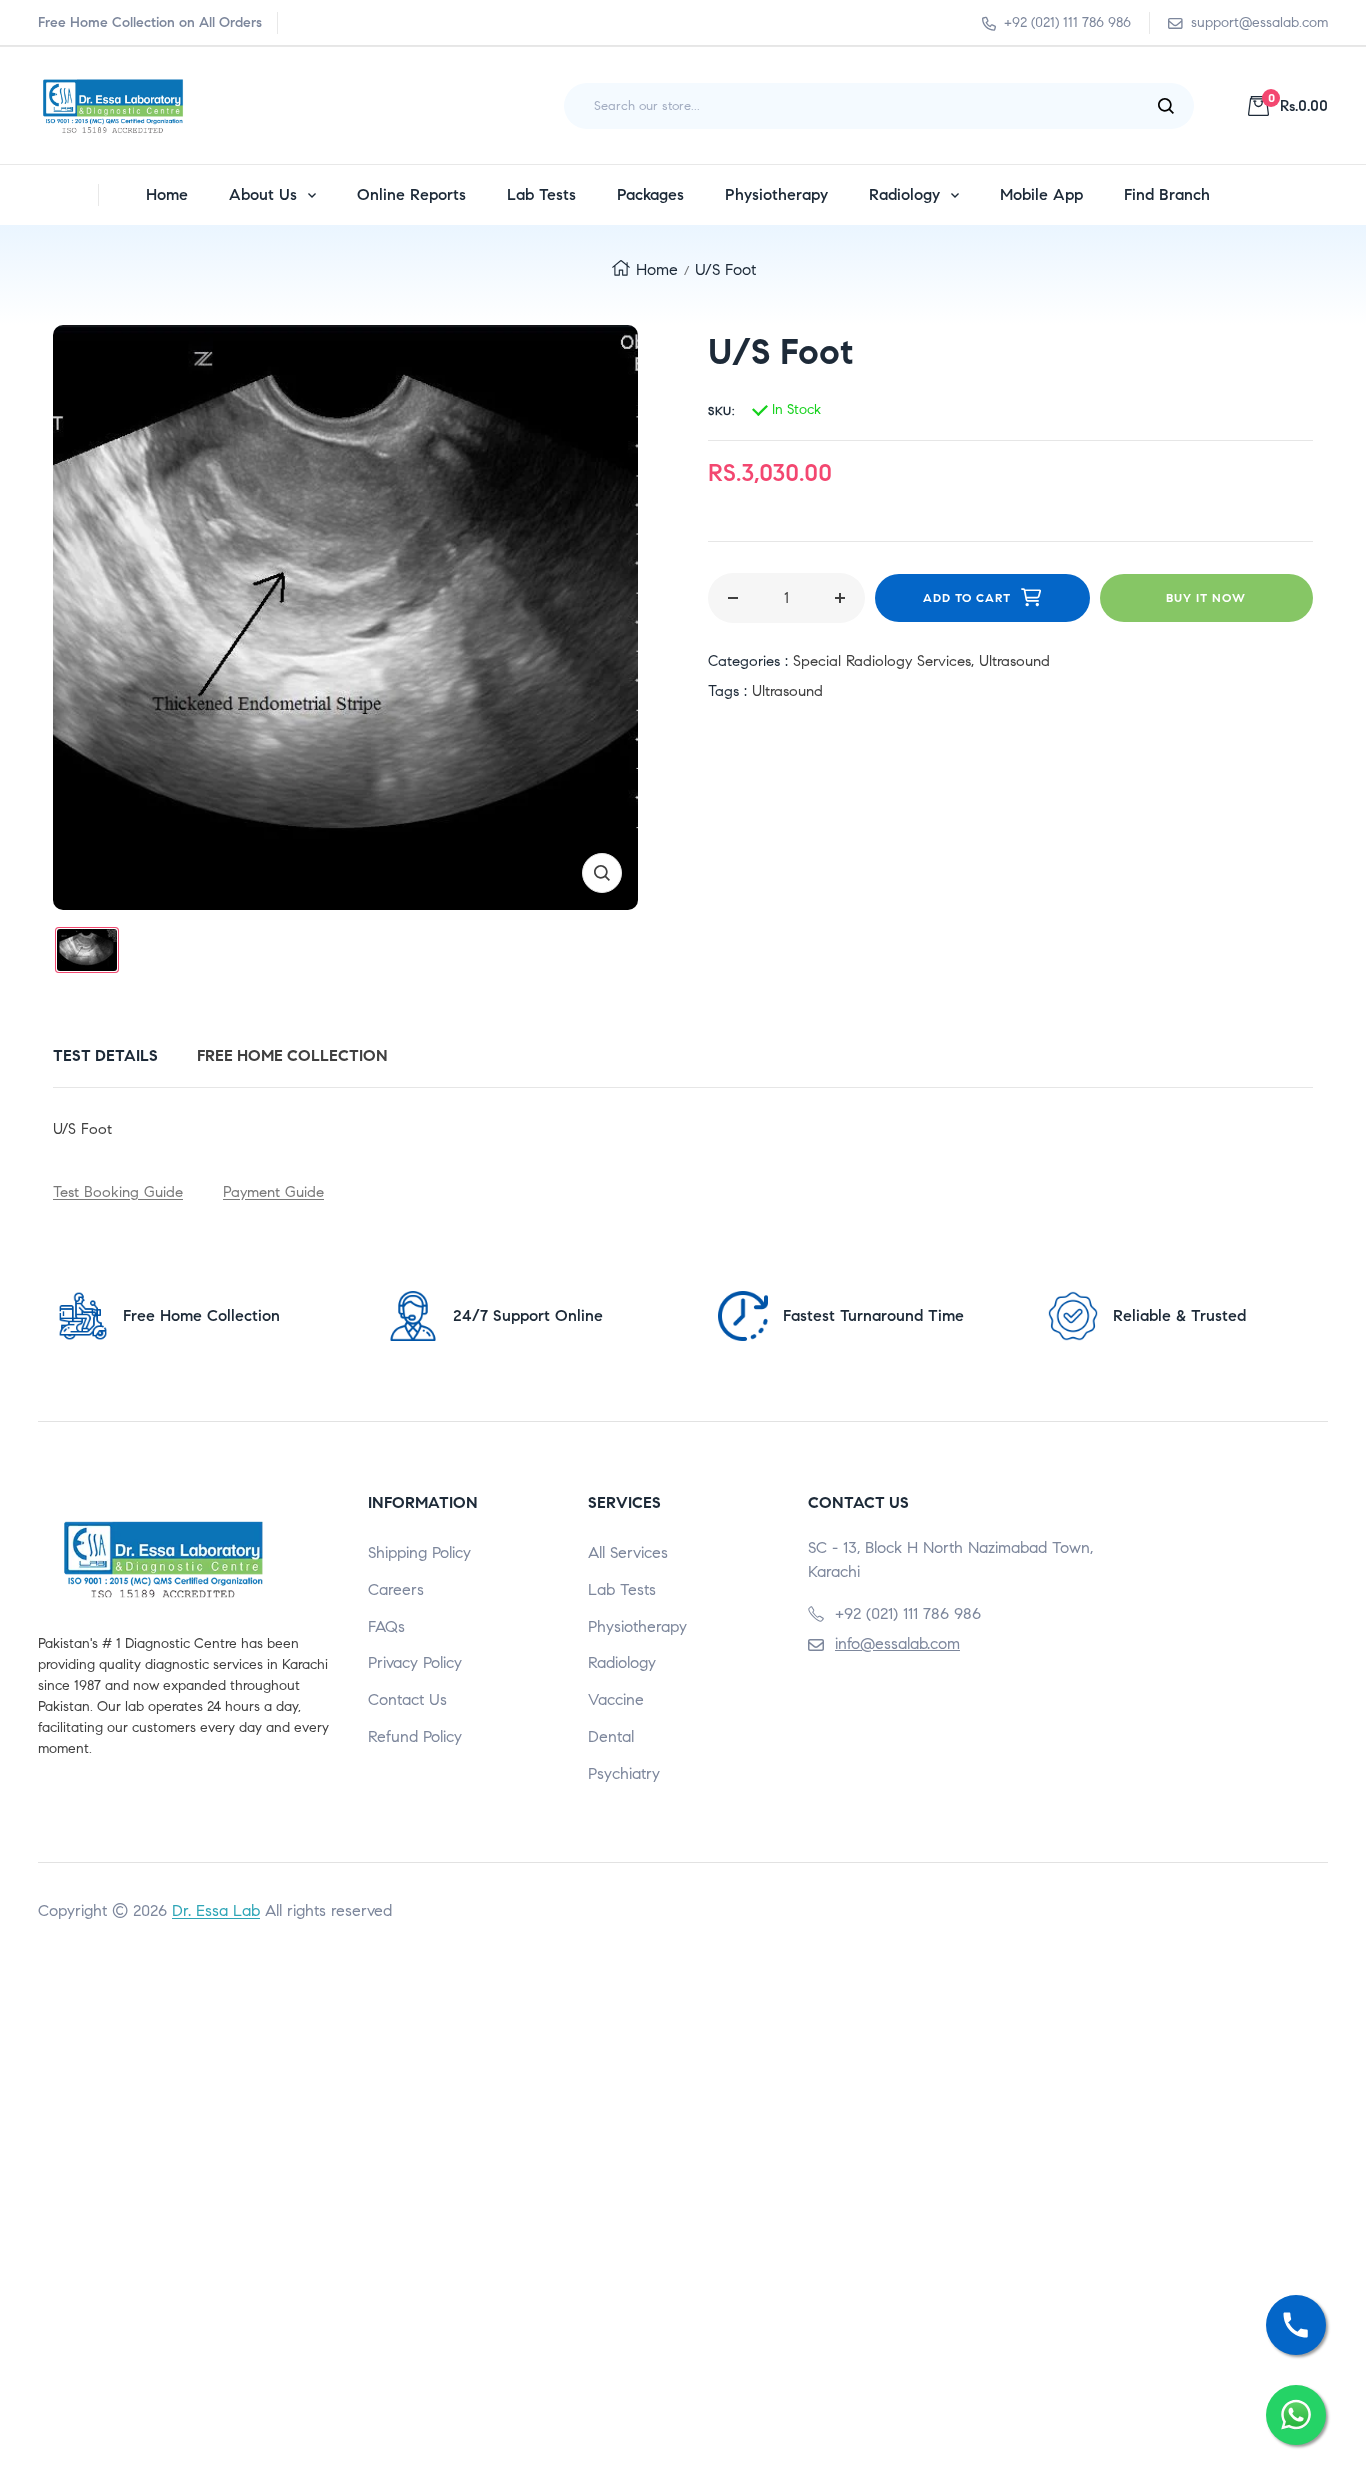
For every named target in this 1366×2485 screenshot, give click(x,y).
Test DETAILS (105, 1055)
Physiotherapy (637, 1626)
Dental (611, 1736)
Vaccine (616, 1699)
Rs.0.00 (1298, 105)
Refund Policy (415, 1736)
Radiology (622, 1662)
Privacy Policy (415, 1662)
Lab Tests (622, 1589)
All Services (628, 1552)
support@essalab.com (1259, 22)
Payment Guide (273, 1192)
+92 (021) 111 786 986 (1067, 22)
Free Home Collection (292, 1055)
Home (657, 269)
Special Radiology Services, (886, 661)
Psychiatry (624, 1773)
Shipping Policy (419, 1552)
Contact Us (407, 1699)
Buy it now (1206, 597)
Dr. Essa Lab (216, 1910)
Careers (396, 1589)
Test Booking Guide (118, 1192)
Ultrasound (1014, 661)
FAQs (386, 1626)
